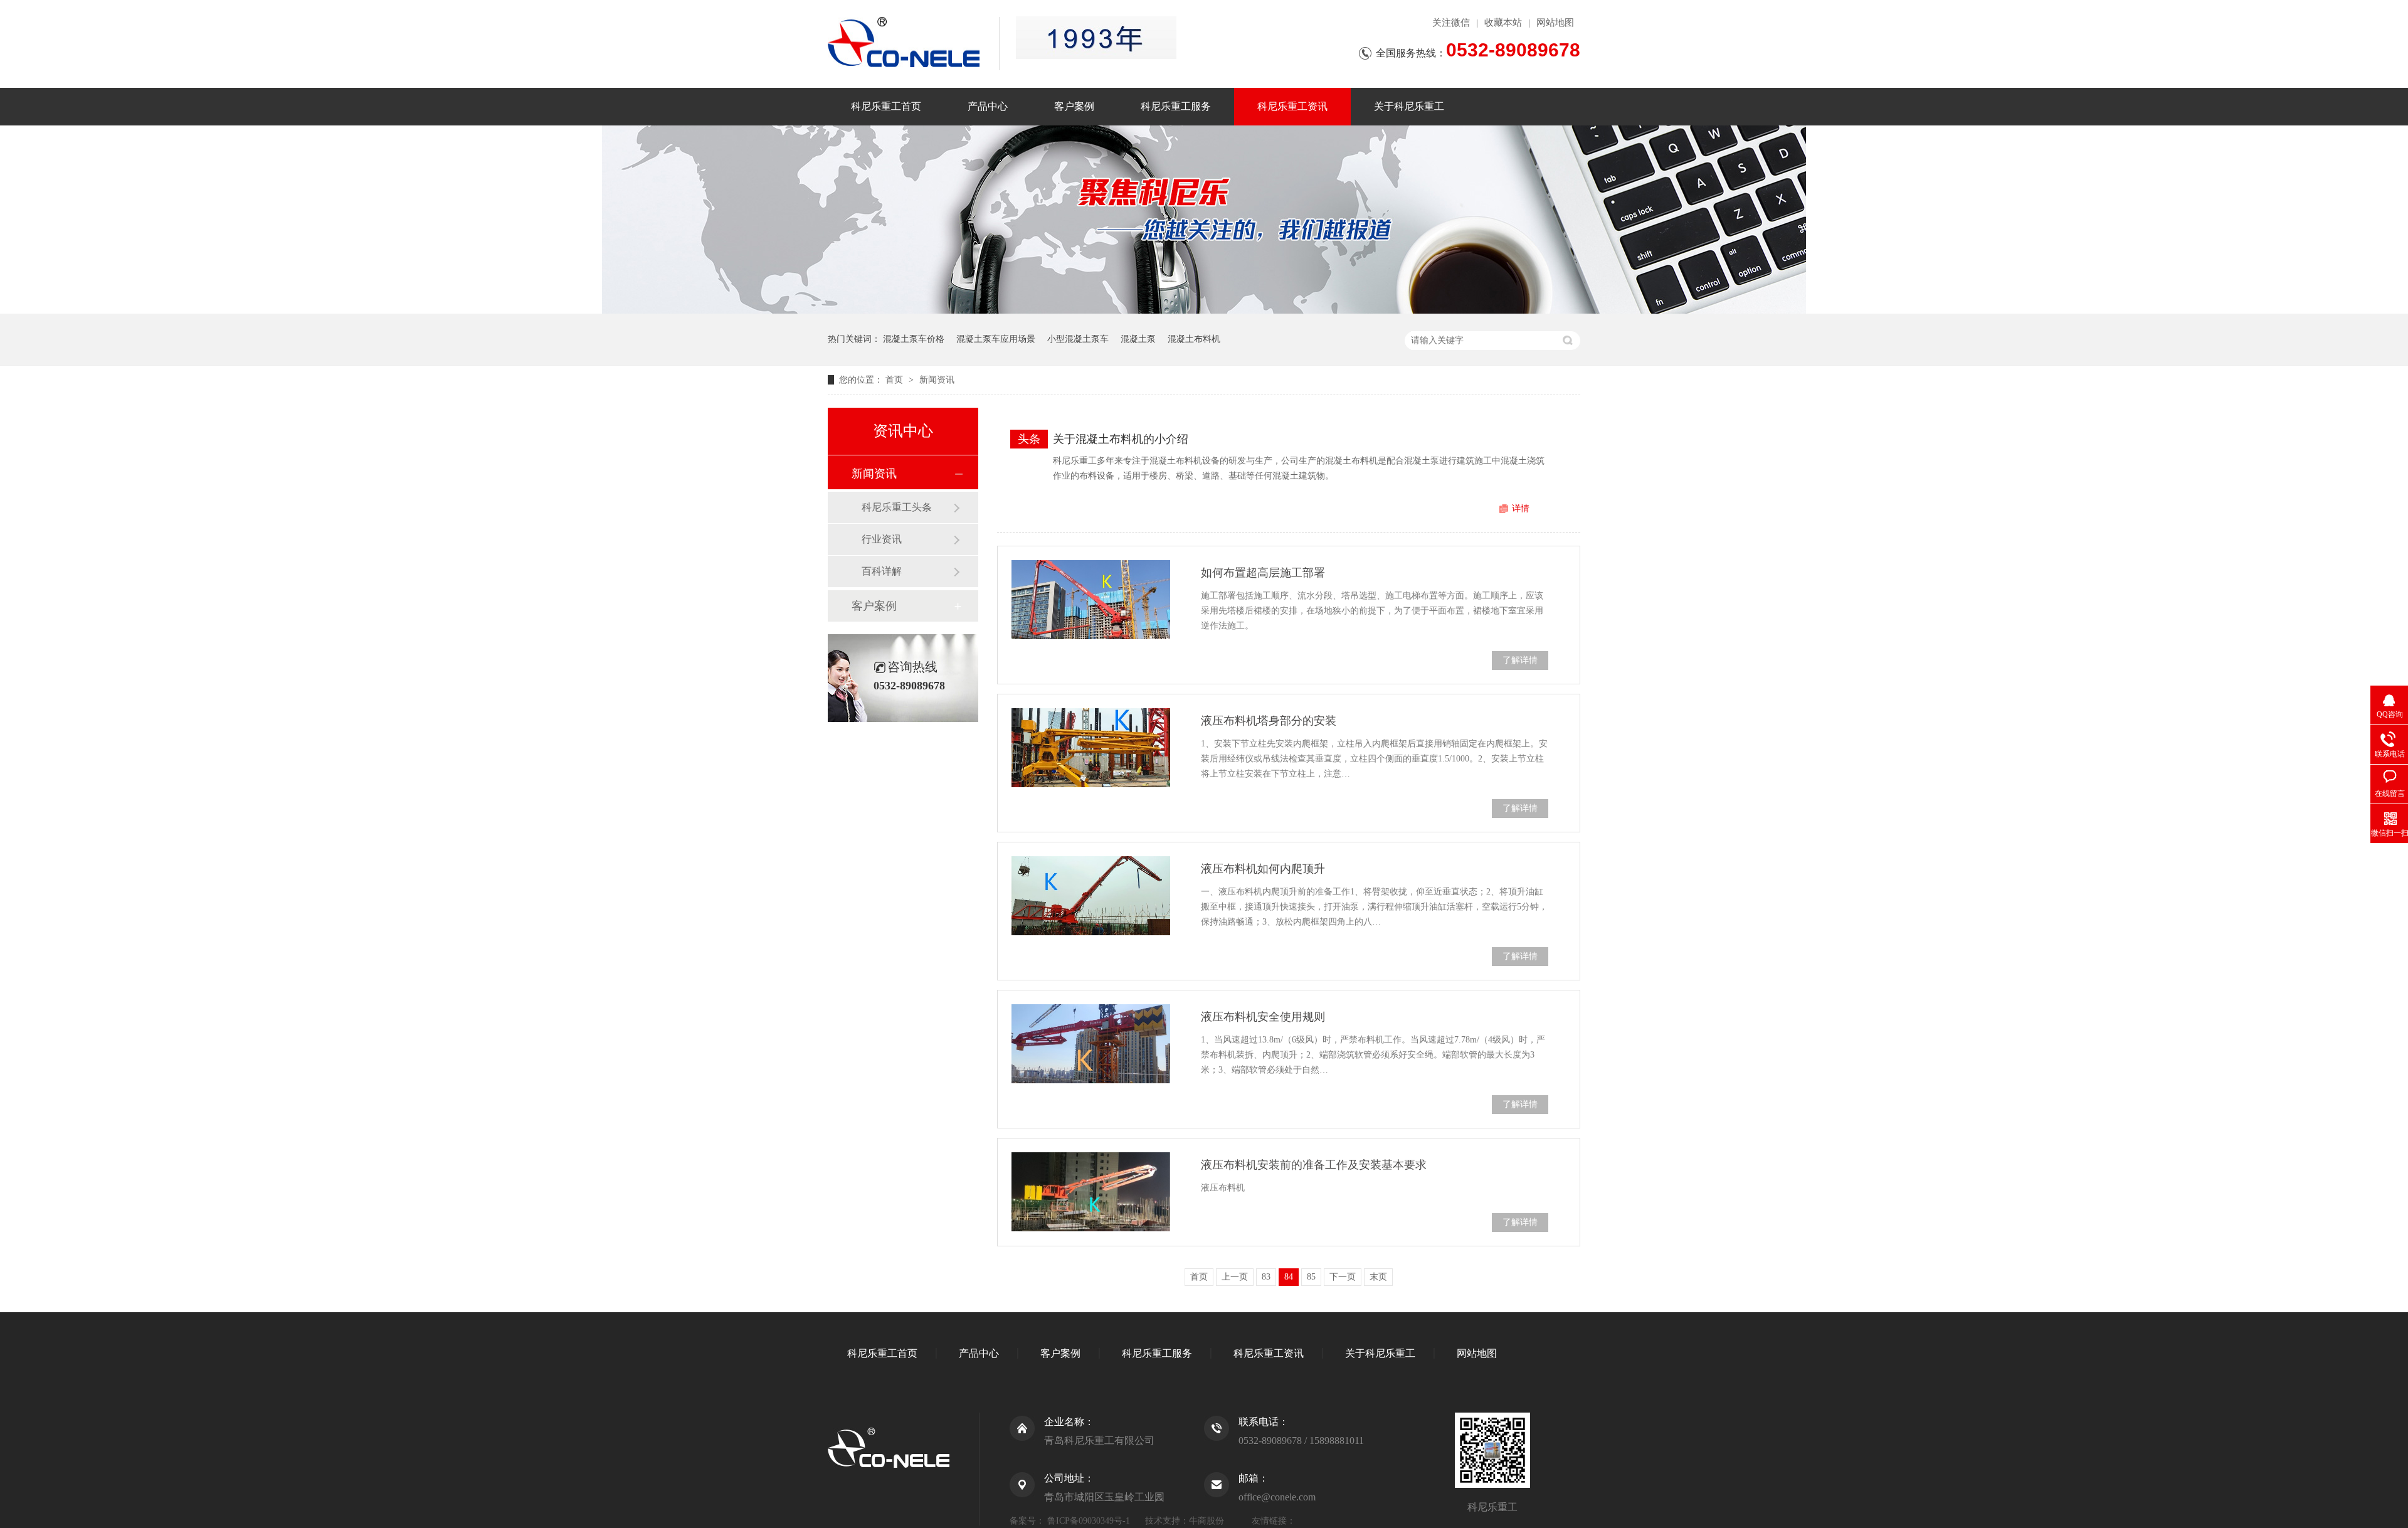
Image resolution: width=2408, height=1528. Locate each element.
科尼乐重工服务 (1176, 106)
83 (1266, 1277)
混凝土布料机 (1194, 339)
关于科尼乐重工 (1409, 106)
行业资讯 (882, 539)
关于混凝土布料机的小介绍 (1121, 439)
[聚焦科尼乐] (1204, 311)
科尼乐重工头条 (897, 507)
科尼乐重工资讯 (1292, 106)
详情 (1521, 508)
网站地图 (1555, 23)
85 (1311, 1277)
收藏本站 (1503, 23)
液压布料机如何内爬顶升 (1263, 869)
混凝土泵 (1138, 339)
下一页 (1343, 1277)
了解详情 (1520, 660)
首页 (895, 380)
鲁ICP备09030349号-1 (1089, 1521)
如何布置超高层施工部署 (1263, 573)
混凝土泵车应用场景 (996, 339)
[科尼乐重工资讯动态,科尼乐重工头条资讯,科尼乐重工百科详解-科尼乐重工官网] (913, 42)
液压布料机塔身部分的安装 (1269, 721)
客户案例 (1074, 106)
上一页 (1235, 1277)
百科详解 (882, 571)
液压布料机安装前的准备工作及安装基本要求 (1314, 1165)
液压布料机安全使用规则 (1263, 1017)
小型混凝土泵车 (1078, 339)
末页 (1378, 1277)
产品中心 (988, 106)
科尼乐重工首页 (886, 106)
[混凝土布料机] (1096, 38)
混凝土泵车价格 (914, 339)
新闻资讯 (937, 380)
